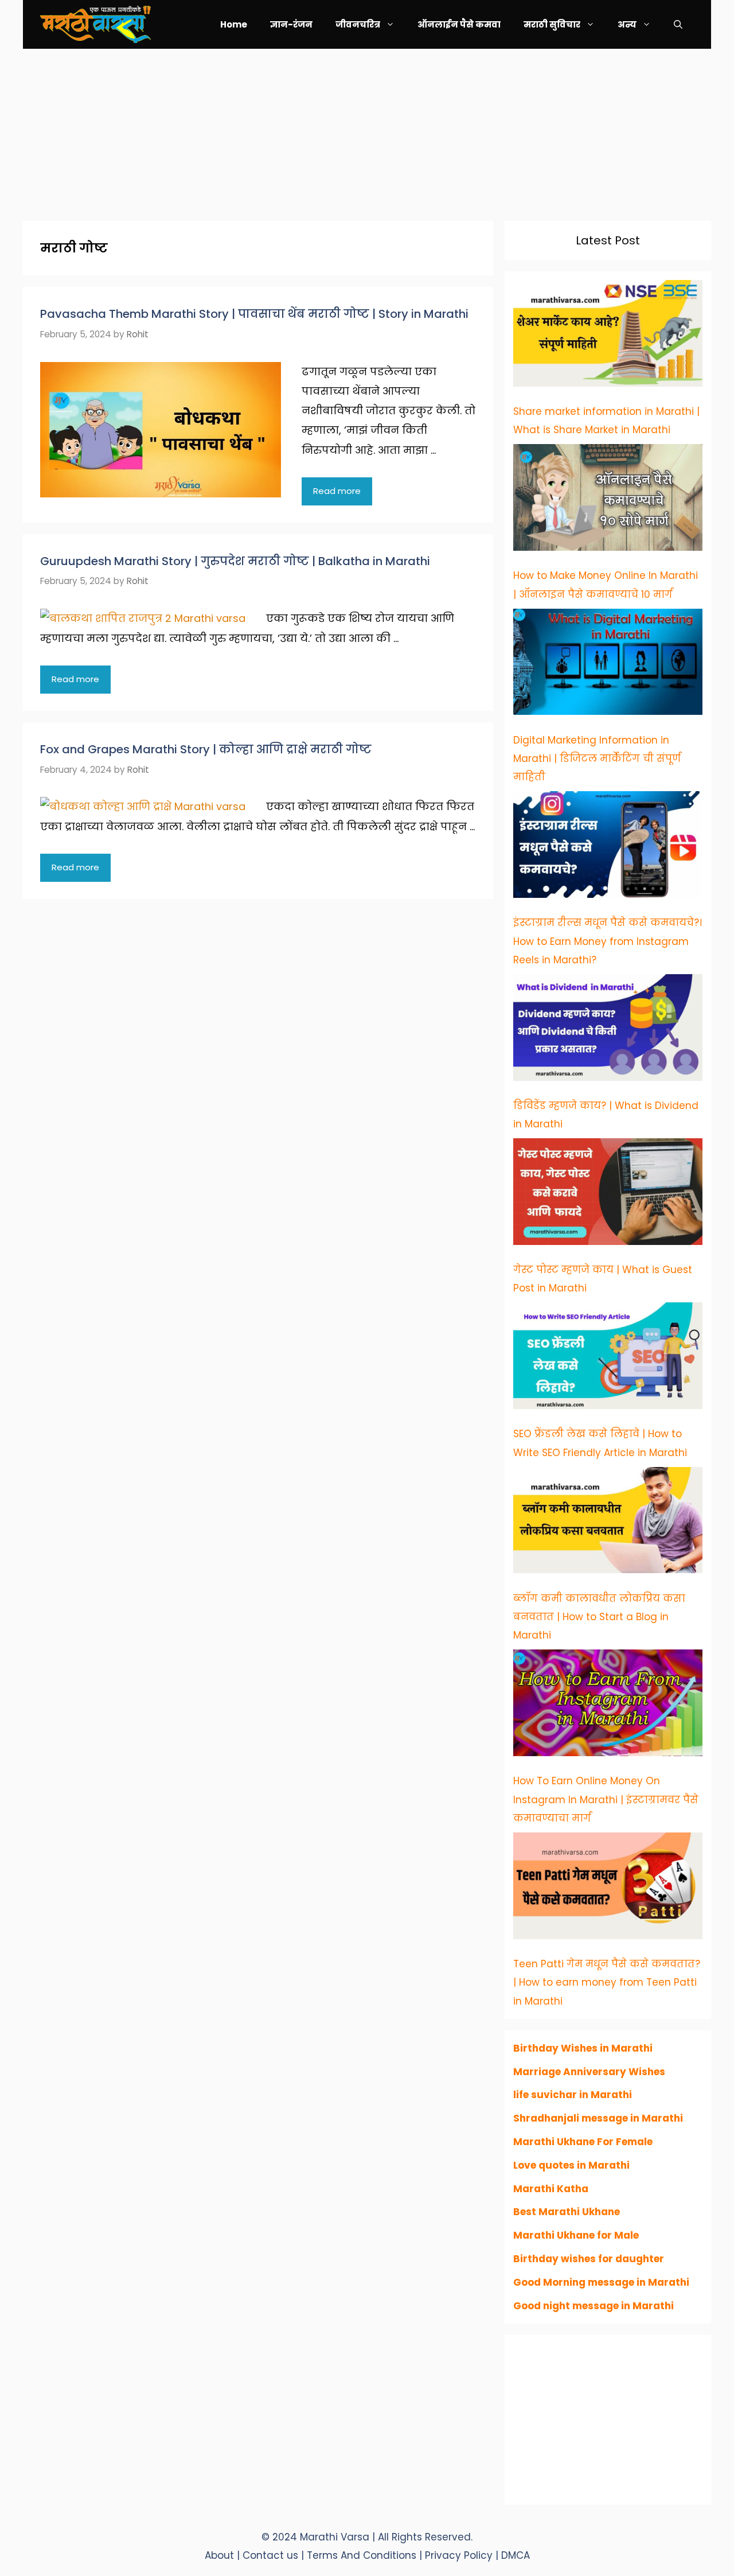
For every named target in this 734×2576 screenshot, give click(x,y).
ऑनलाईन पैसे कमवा (459, 24)
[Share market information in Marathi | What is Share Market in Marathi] (608, 336)
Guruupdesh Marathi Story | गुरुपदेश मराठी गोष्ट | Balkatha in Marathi (235, 561)
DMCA (516, 2555)
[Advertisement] (367, 129)
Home (234, 24)
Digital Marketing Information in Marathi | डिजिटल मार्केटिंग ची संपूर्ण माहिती (597, 759)
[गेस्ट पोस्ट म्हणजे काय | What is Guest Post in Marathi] (608, 1194)
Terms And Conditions (363, 2555)
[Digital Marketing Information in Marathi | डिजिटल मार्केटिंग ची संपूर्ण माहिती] (608, 665)
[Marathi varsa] (95, 24)
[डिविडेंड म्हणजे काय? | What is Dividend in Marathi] (608, 1030)
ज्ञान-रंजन (291, 24)
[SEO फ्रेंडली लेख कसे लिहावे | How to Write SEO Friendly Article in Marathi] (608, 1359)
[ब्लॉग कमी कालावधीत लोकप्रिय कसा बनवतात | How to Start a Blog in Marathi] (608, 1523)
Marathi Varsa (336, 2537)
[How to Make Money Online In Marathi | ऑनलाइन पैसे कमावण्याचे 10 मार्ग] (608, 500)
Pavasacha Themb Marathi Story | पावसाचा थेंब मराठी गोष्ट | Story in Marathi (254, 314)
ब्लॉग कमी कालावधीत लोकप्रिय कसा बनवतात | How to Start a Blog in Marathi (599, 1617)
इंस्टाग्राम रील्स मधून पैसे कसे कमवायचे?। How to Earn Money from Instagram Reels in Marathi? (608, 941)
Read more (337, 491)
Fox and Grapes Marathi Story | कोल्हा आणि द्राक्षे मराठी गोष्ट (206, 749)
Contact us (270, 2555)
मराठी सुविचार (552, 24)
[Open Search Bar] (678, 24)
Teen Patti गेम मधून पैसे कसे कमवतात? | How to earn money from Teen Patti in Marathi (607, 1982)
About (219, 2555)
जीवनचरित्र (358, 24)
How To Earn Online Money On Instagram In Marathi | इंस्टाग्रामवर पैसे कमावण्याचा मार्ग (606, 1799)
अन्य (627, 24)
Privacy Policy (460, 2555)
